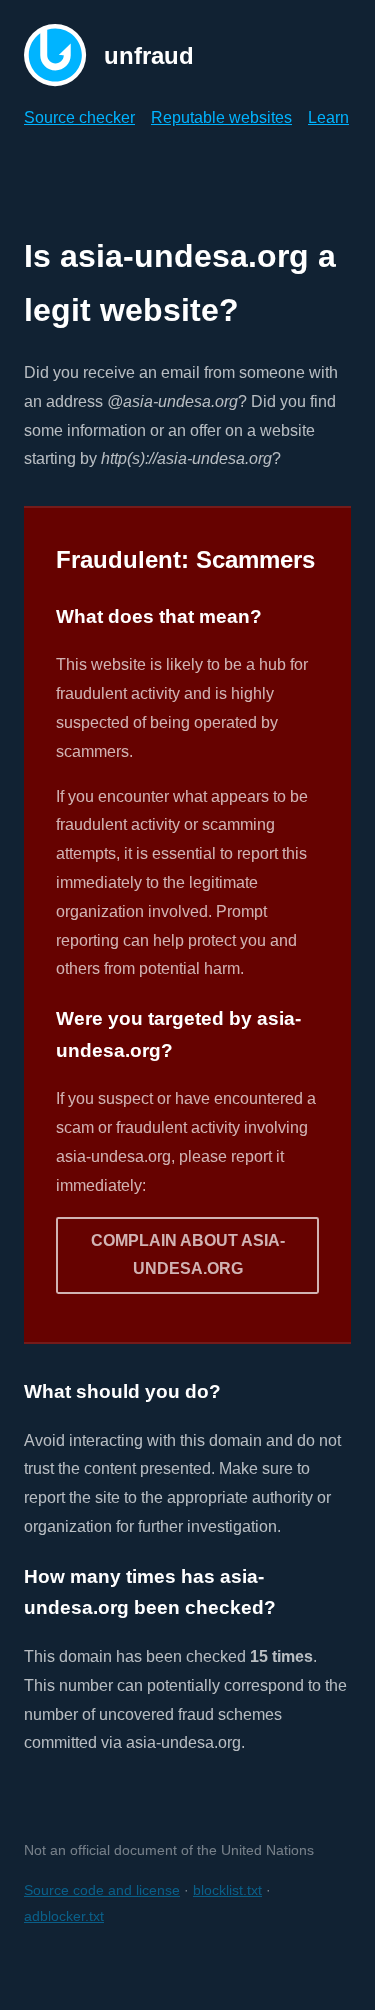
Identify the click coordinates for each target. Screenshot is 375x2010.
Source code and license (102, 1890)
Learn (328, 117)
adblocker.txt (64, 1916)
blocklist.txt (227, 1890)
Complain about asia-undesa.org (188, 1255)
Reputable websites (221, 117)
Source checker (79, 117)
